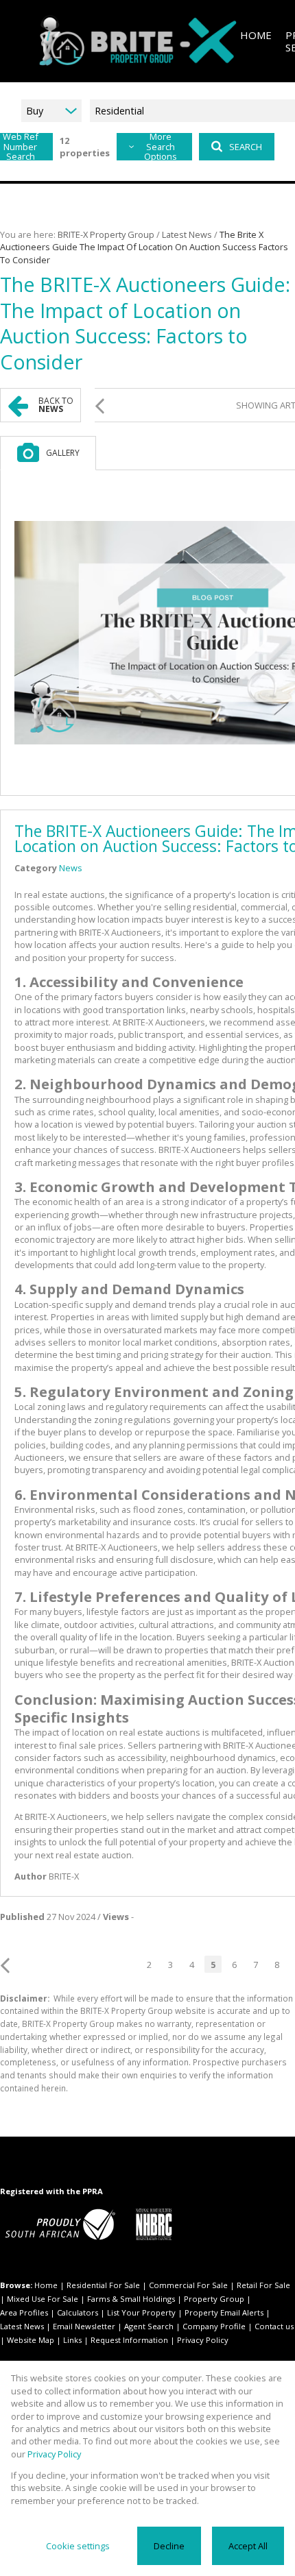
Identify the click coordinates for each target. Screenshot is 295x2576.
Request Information (129, 2340)
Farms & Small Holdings (131, 2299)
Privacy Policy (203, 2340)
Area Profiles (24, 2312)
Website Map (31, 2340)
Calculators (78, 2312)
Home (46, 2285)
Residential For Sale (103, 2285)
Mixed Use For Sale (43, 2299)
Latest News (187, 234)
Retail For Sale (263, 2285)
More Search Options (161, 147)
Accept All (248, 2546)
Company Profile (214, 2326)
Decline (169, 2546)
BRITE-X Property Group (106, 234)
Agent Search (149, 2326)
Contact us (274, 2326)
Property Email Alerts (224, 2312)
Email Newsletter (84, 2326)
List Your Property (141, 2312)
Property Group (214, 2299)
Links (72, 2340)
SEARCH (246, 147)
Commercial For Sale (188, 2285)
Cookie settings (78, 2546)
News (71, 868)
